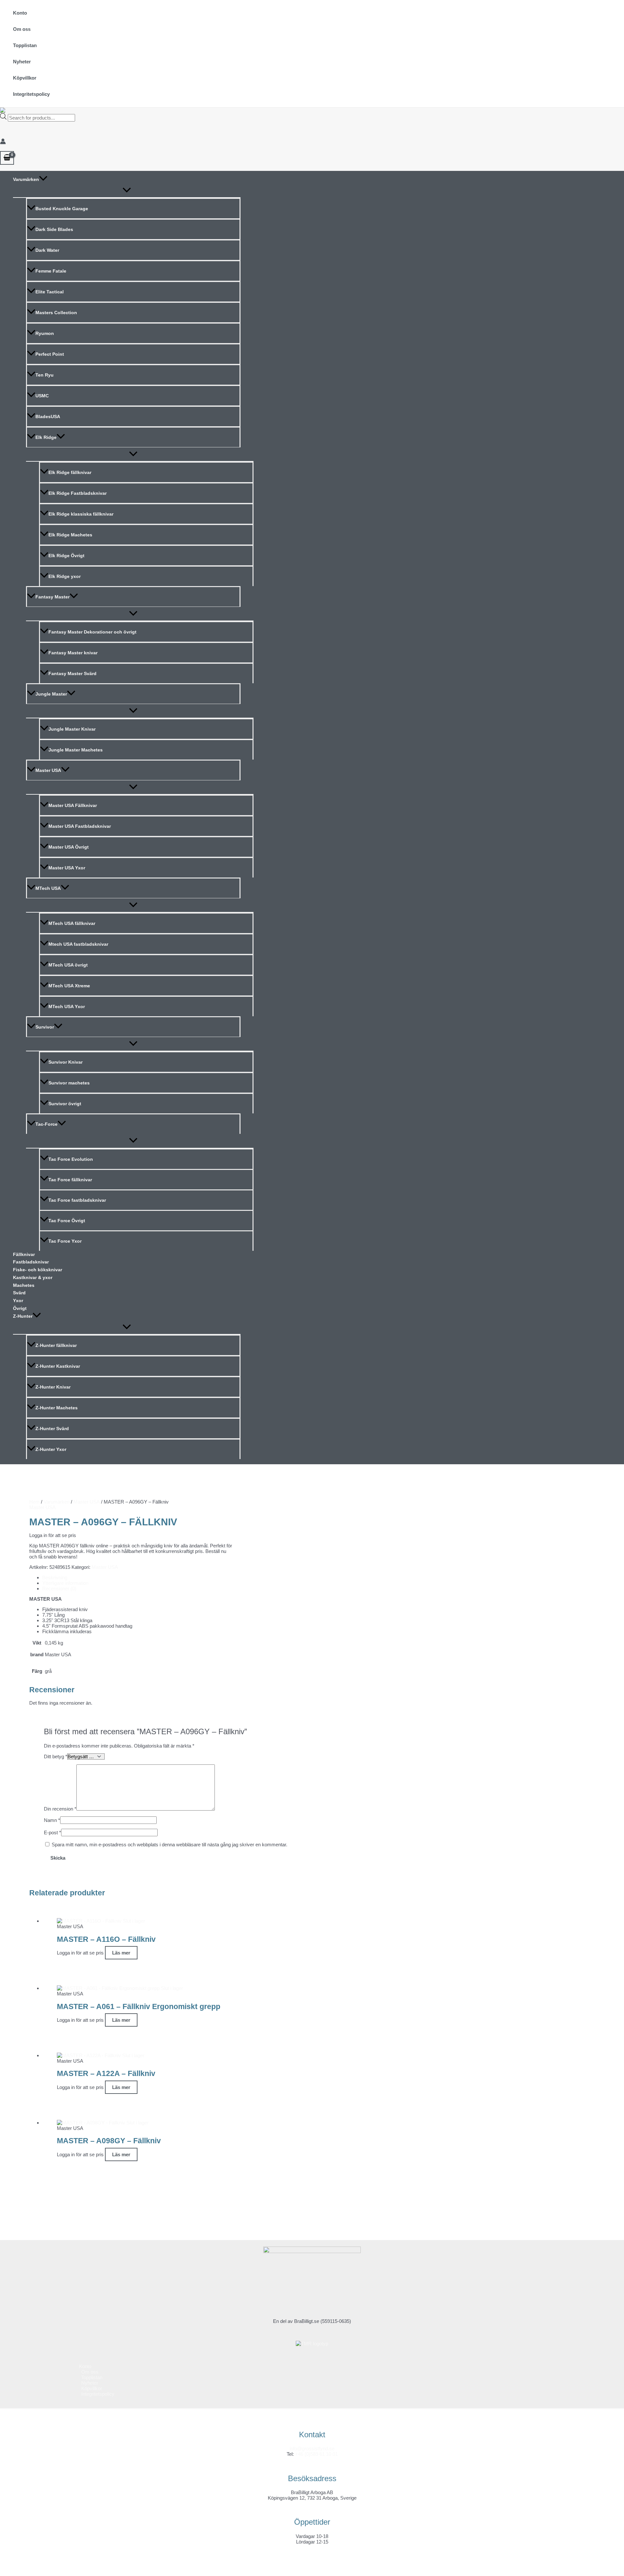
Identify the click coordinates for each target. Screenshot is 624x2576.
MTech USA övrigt (68, 965)
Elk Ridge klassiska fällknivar (81, 514)
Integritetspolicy (31, 94)
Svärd (19, 1293)
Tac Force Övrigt (67, 1221)
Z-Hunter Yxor (51, 1449)
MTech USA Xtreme (69, 986)
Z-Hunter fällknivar (56, 1345)
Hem (34, 1502)
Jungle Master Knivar (72, 729)
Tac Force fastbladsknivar (77, 1200)
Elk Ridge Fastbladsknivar (78, 493)
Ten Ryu (45, 375)
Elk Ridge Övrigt (66, 556)
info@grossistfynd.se (312, 2448)
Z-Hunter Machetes (57, 1408)
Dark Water (47, 250)
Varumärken (26, 179)
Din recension (60, 1809)
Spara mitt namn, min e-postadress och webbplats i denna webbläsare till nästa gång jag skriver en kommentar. (169, 1845)
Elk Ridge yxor (65, 576)
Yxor (18, 1301)
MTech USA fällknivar (72, 923)
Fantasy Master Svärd (72, 673)
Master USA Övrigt (69, 847)
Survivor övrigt (65, 1104)
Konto (20, 13)
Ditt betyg (56, 1756)
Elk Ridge (46, 437)
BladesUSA (48, 417)
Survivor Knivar (65, 1062)
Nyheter (22, 62)
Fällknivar (24, 1254)
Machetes (24, 1285)
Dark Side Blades (54, 229)
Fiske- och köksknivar (38, 1270)
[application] (43, 180)
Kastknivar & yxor (33, 1277)
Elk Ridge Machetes (70, 535)
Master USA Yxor (67, 868)
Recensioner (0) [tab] (59, 1589)
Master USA (48, 770)
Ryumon (45, 333)
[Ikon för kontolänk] (3, 142)
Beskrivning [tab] (55, 1577)
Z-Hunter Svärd (52, 1429)
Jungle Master (51, 694)
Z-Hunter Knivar (53, 1387)
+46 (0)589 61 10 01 (316, 2454)
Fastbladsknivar (31, 1262)
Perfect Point (50, 354)
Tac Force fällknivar (70, 1180)
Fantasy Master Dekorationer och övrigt (92, 632)
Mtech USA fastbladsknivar (78, 944)
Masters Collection (56, 313)
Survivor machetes (69, 1083)
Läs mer (121, 1953)
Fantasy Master (52, 597)
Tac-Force (46, 1124)
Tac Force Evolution (71, 1159)
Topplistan (25, 45)
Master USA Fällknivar (73, 805)
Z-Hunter (23, 1316)
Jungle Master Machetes (76, 750)
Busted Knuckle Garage (62, 209)
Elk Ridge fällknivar (70, 472)
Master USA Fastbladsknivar (80, 826)
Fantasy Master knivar (73, 653)
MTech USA (48, 888)
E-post (52, 1833)
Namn (52, 1820)
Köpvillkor (25, 78)
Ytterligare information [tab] (65, 1583)
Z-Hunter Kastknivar (58, 1366)
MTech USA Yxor (67, 1006)
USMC (42, 396)
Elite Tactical (50, 292)
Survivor (45, 1027)
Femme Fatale (51, 271)
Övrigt (20, 1308)
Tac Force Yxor (65, 1241)
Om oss (22, 29)
